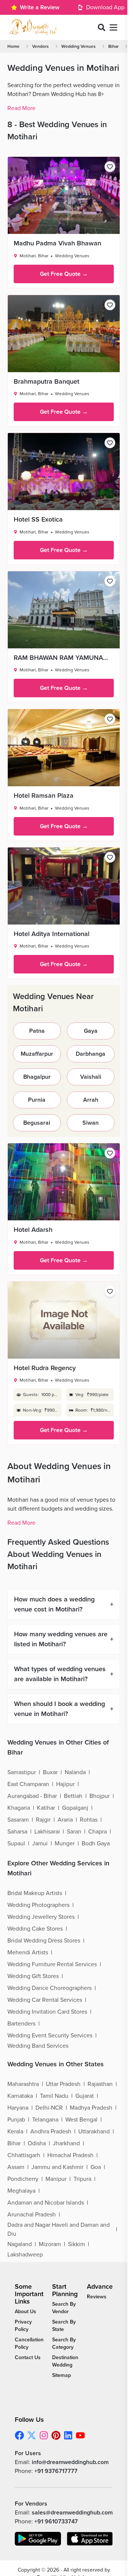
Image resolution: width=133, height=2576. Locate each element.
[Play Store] (38, 2539)
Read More (21, 108)
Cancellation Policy (29, 2343)
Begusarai (37, 1123)
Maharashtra (23, 2084)
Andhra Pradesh (51, 2132)
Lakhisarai (47, 1832)
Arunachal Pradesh (32, 2215)
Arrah (91, 1100)
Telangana (45, 2120)
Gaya (91, 1031)
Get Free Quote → (64, 274)
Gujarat (85, 2096)
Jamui (40, 1843)
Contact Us (28, 2357)
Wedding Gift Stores (33, 1976)
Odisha (37, 2143)
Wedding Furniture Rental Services (52, 1964)
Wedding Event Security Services (50, 2036)
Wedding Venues (79, 46)
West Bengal (81, 2120)
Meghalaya (21, 2191)
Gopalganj (75, 1808)
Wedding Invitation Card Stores (47, 2012)
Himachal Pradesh (70, 2155)
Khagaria (19, 1808)
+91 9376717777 (56, 2471)
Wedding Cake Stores (35, 1929)
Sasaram (18, 1820)
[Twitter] (32, 2435)
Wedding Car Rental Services (45, 2000)
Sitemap (62, 2375)
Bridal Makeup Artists (35, 1893)
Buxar (50, 1772)
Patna (37, 1031)
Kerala (15, 2132)
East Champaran (28, 1784)
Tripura (82, 2179)
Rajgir (43, 1820)
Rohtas (89, 1820)
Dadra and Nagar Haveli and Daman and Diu (59, 2229)
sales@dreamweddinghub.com (72, 2513)
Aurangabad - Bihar (32, 1796)
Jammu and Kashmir (57, 2167)
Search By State (64, 2326)
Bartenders (21, 2024)
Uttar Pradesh (63, 2084)
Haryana (18, 2108)
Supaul (16, 1843)
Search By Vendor (64, 2308)
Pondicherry (23, 2179)
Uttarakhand (94, 2132)
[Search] (102, 27)
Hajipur (65, 1784)
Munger (65, 1843)
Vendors (40, 46)
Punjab (16, 2120)
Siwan (91, 1123)
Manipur (56, 2179)
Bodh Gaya (96, 1843)
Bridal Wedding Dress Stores (44, 1941)
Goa (96, 2167)
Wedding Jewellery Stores (41, 1917)
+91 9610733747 (56, 2522)
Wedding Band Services (38, 2046)
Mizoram (50, 2244)
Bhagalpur (37, 1077)
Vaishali (91, 1077)
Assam (16, 2167)
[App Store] (90, 2539)
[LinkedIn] (68, 2435)
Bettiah (73, 1796)
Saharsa (17, 1832)
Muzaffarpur (37, 1054)
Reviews (97, 2297)
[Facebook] (19, 2435)
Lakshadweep (25, 2255)
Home (13, 46)
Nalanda (75, 1772)
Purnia (37, 1100)
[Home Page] (33, 27)
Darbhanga (91, 1054)
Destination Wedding (65, 2361)
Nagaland (20, 2244)
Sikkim (76, 2244)
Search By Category (64, 2343)
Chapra (98, 1832)
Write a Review (40, 7)
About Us (25, 2312)
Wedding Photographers (38, 1905)
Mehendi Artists (28, 1952)
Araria (65, 1820)
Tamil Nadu (54, 2096)
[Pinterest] (56, 2435)
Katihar (46, 1808)
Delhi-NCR (49, 2108)
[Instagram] (44, 2435)
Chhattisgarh (24, 2155)
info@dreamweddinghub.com (70, 2462)
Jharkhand (66, 2143)
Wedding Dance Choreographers (50, 1988)
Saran (74, 1832)
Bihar (113, 46)
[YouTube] (80, 2435)
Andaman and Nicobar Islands (46, 2203)
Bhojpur (100, 1796)
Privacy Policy (23, 2326)
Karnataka (20, 2096)
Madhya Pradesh (91, 2108)
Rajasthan (100, 2084)
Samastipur (22, 1772)
